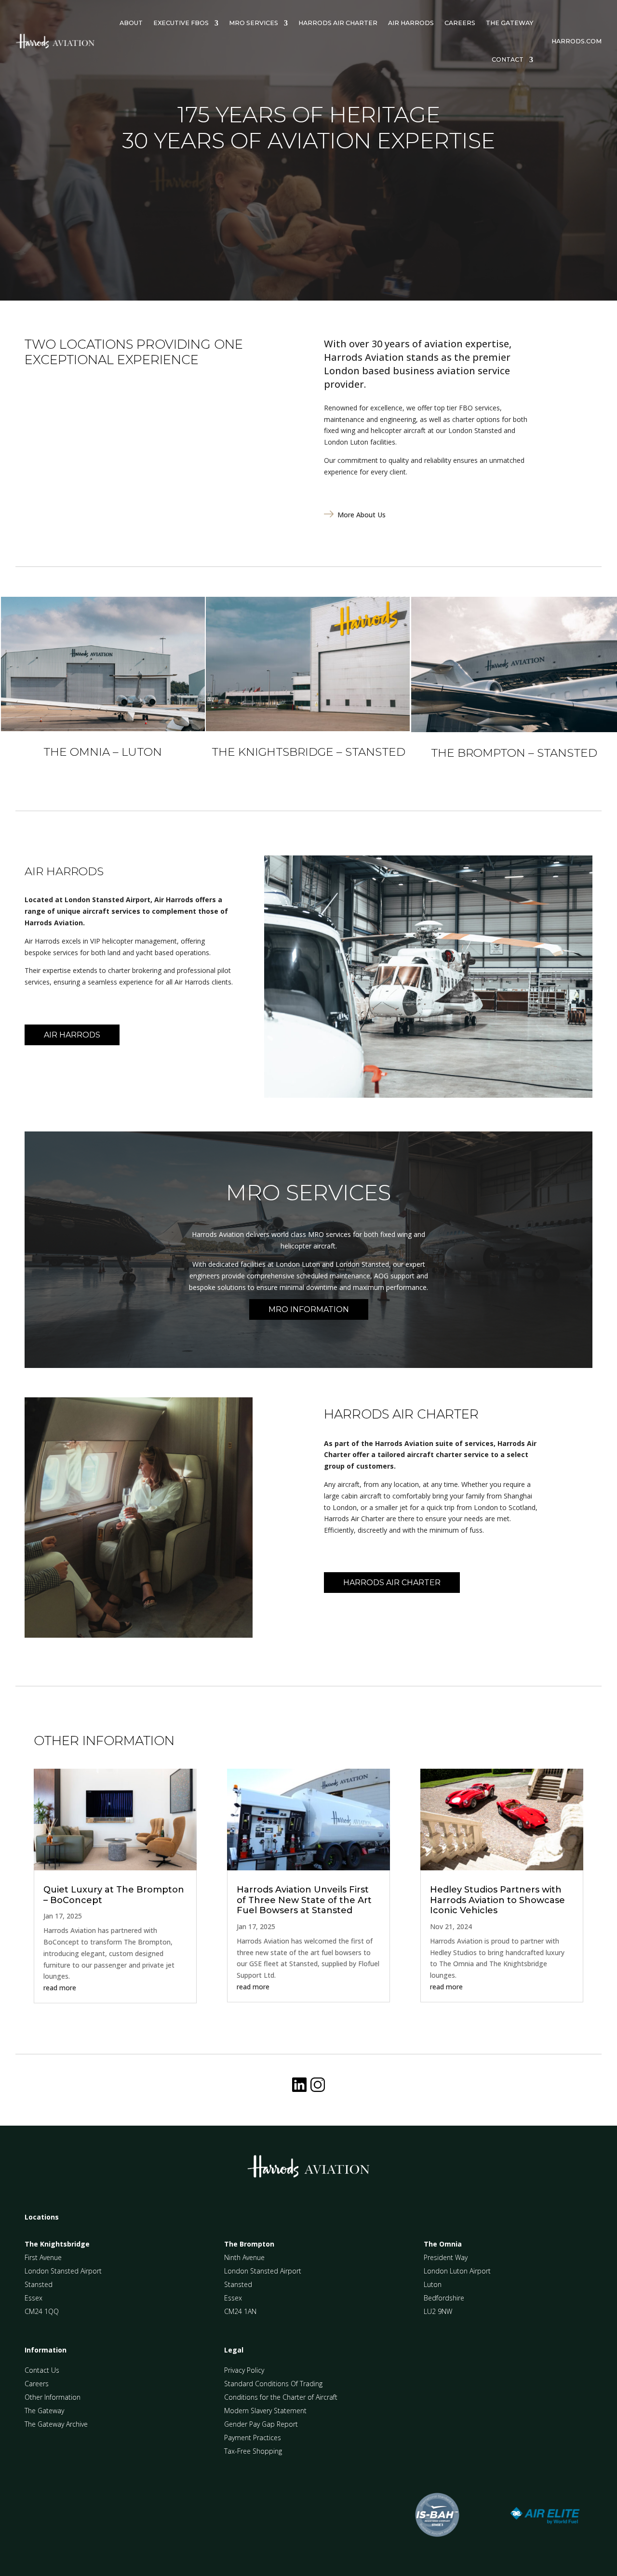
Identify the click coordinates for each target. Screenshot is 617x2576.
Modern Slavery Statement (265, 2411)
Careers (460, 23)
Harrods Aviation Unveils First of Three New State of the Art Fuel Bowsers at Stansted (304, 1900)
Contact (508, 59)
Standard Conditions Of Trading (273, 2384)
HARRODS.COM (577, 41)
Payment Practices (253, 2438)
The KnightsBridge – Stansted (308, 752)
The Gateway (510, 23)
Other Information (53, 2397)
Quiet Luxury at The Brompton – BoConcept (114, 1895)
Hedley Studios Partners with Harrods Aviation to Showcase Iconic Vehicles (497, 1900)
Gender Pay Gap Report (261, 2424)
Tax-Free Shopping (253, 2451)
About (131, 23)
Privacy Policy (244, 2370)
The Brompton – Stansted (514, 753)
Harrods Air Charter (338, 23)
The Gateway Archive (56, 2424)
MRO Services (254, 23)
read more (60, 1988)
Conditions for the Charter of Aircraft (281, 2397)
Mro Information (309, 1309)
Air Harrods (411, 23)
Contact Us (42, 2370)
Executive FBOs (181, 23)
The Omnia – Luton (103, 752)
